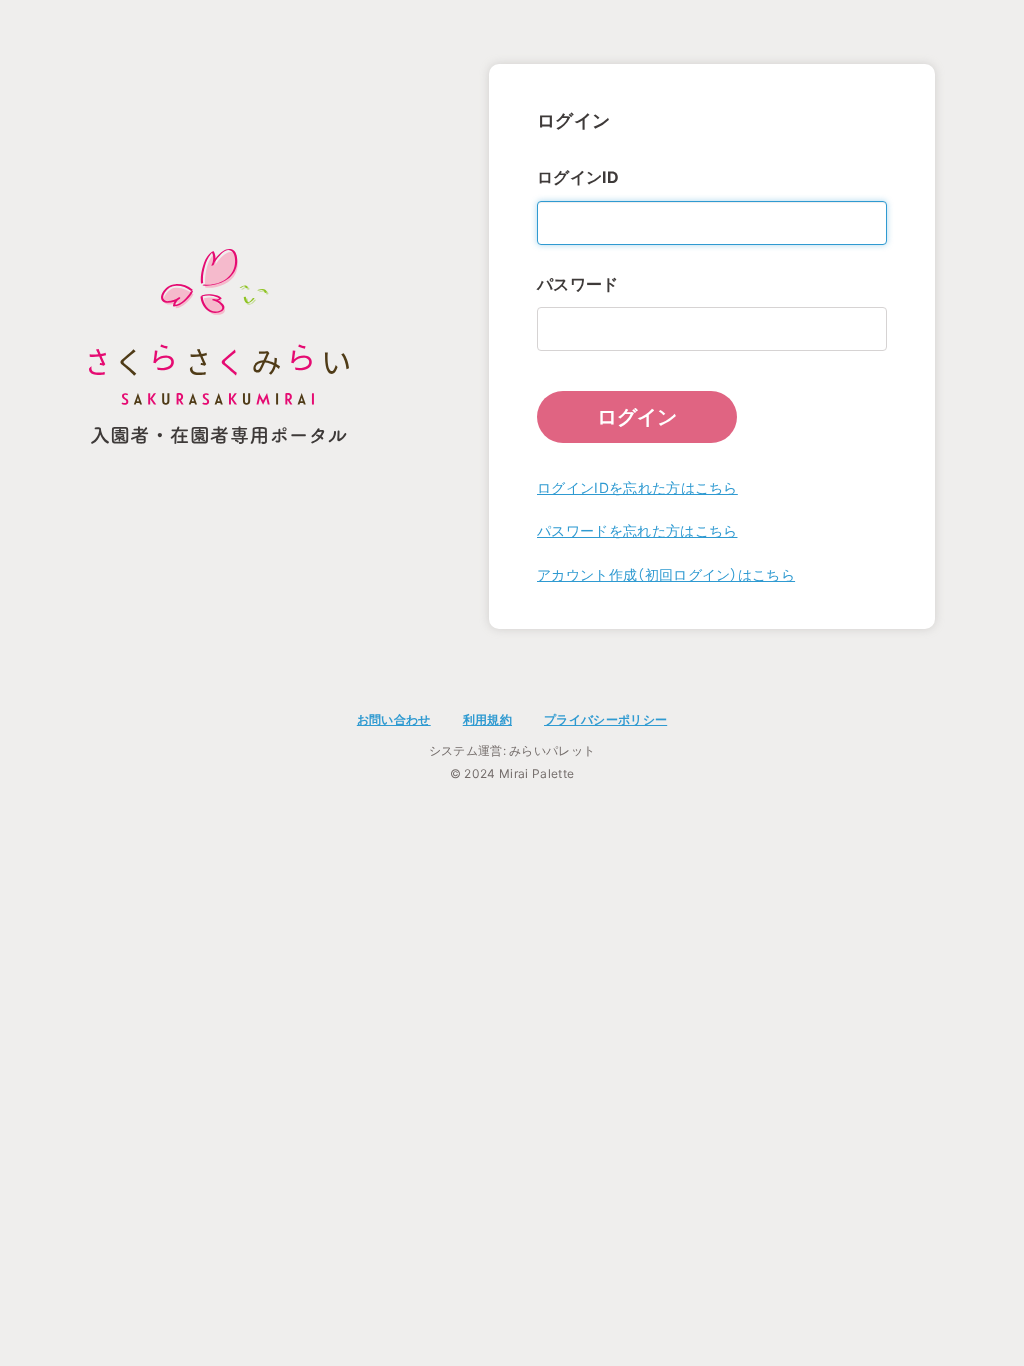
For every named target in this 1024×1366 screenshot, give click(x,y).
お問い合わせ (394, 719)
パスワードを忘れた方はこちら (637, 530)
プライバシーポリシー (605, 719)
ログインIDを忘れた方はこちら (637, 487)
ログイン (637, 417)
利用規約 (487, 719)
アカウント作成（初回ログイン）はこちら (666, 574)
